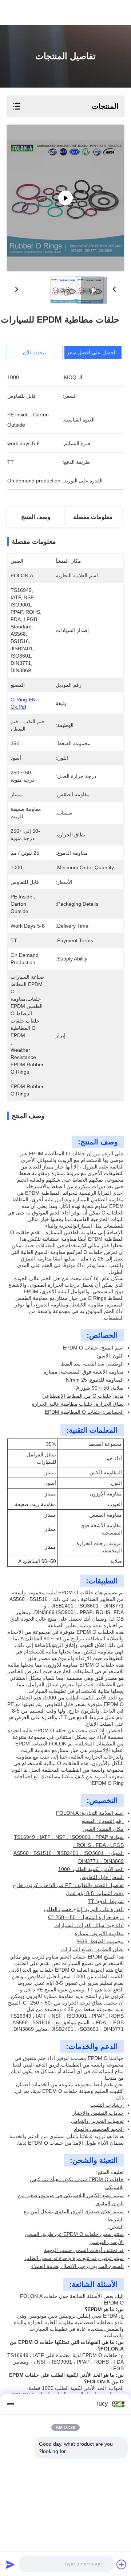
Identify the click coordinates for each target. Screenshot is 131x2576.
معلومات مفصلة (93, 517)
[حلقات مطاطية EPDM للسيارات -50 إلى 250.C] (65, 198)
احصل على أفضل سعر (91, 353)
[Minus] (10, 2404)
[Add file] (122, 2564)
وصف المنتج (36, 517)
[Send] (10, 2564)
